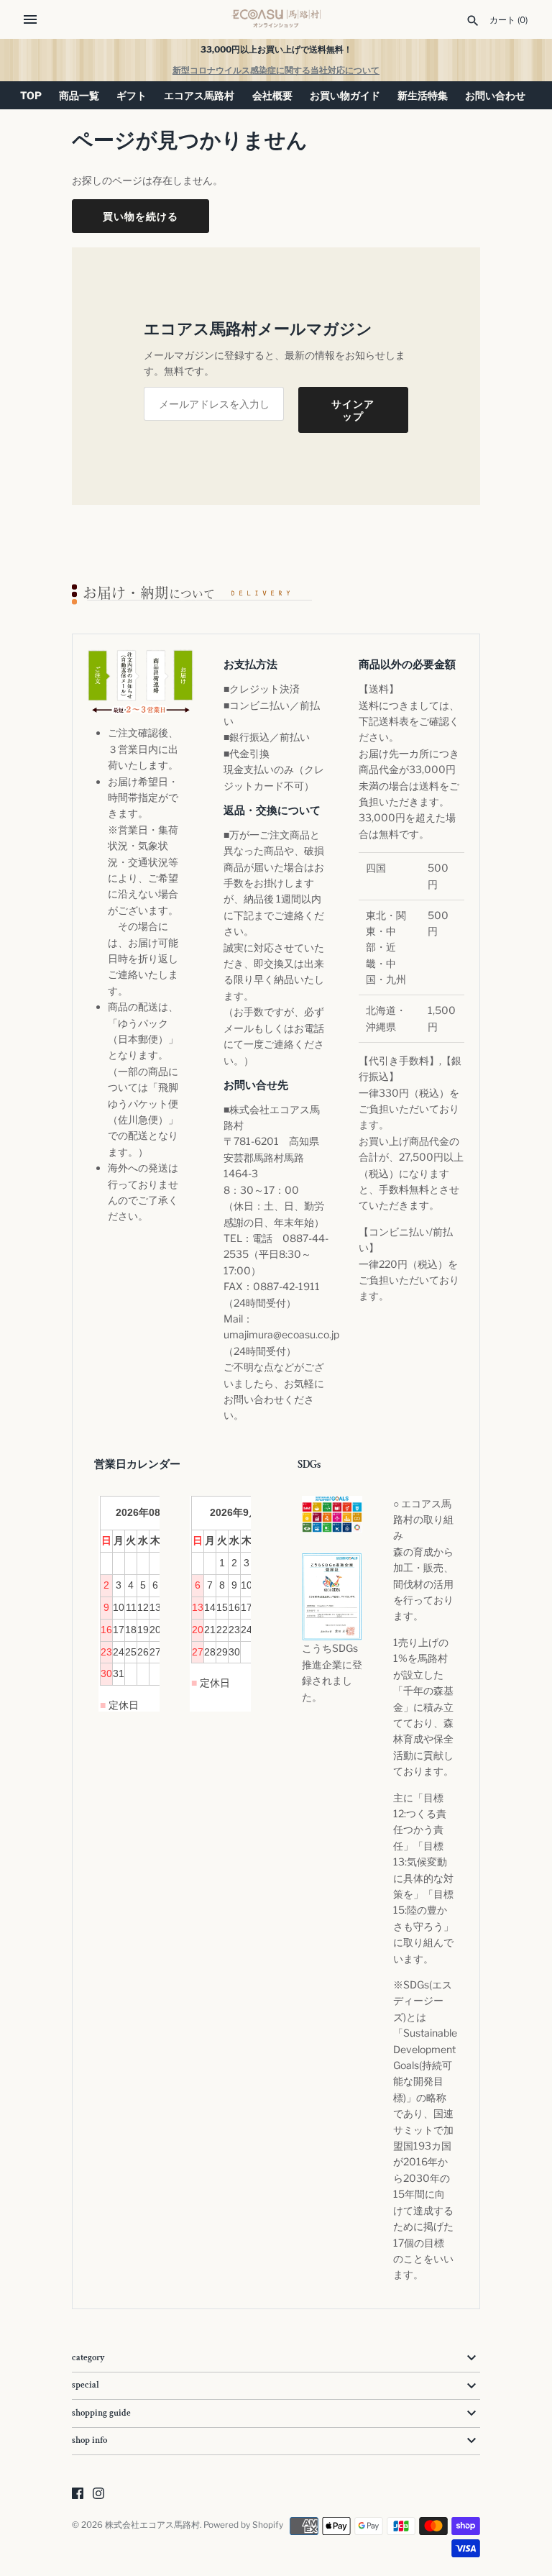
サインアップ (353, 410)
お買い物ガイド (345, 95)
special (86, 2385)
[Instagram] (98, 2494)
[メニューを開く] (30, 19)
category (88, 2358)
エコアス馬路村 (199, 95)
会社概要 (272, 95)
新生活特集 (423, 95)
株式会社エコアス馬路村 (152, 2525)
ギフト (132, 95)
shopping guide (101, 2413)
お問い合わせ (495, 95)
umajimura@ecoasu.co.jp (281, 1334)
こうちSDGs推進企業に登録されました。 (332, 1672)
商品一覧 (79, 95)
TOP (31, 95)
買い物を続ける (141, 216)
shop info (89, 2440)
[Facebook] (78, 2494)
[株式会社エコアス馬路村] (276, 19)
